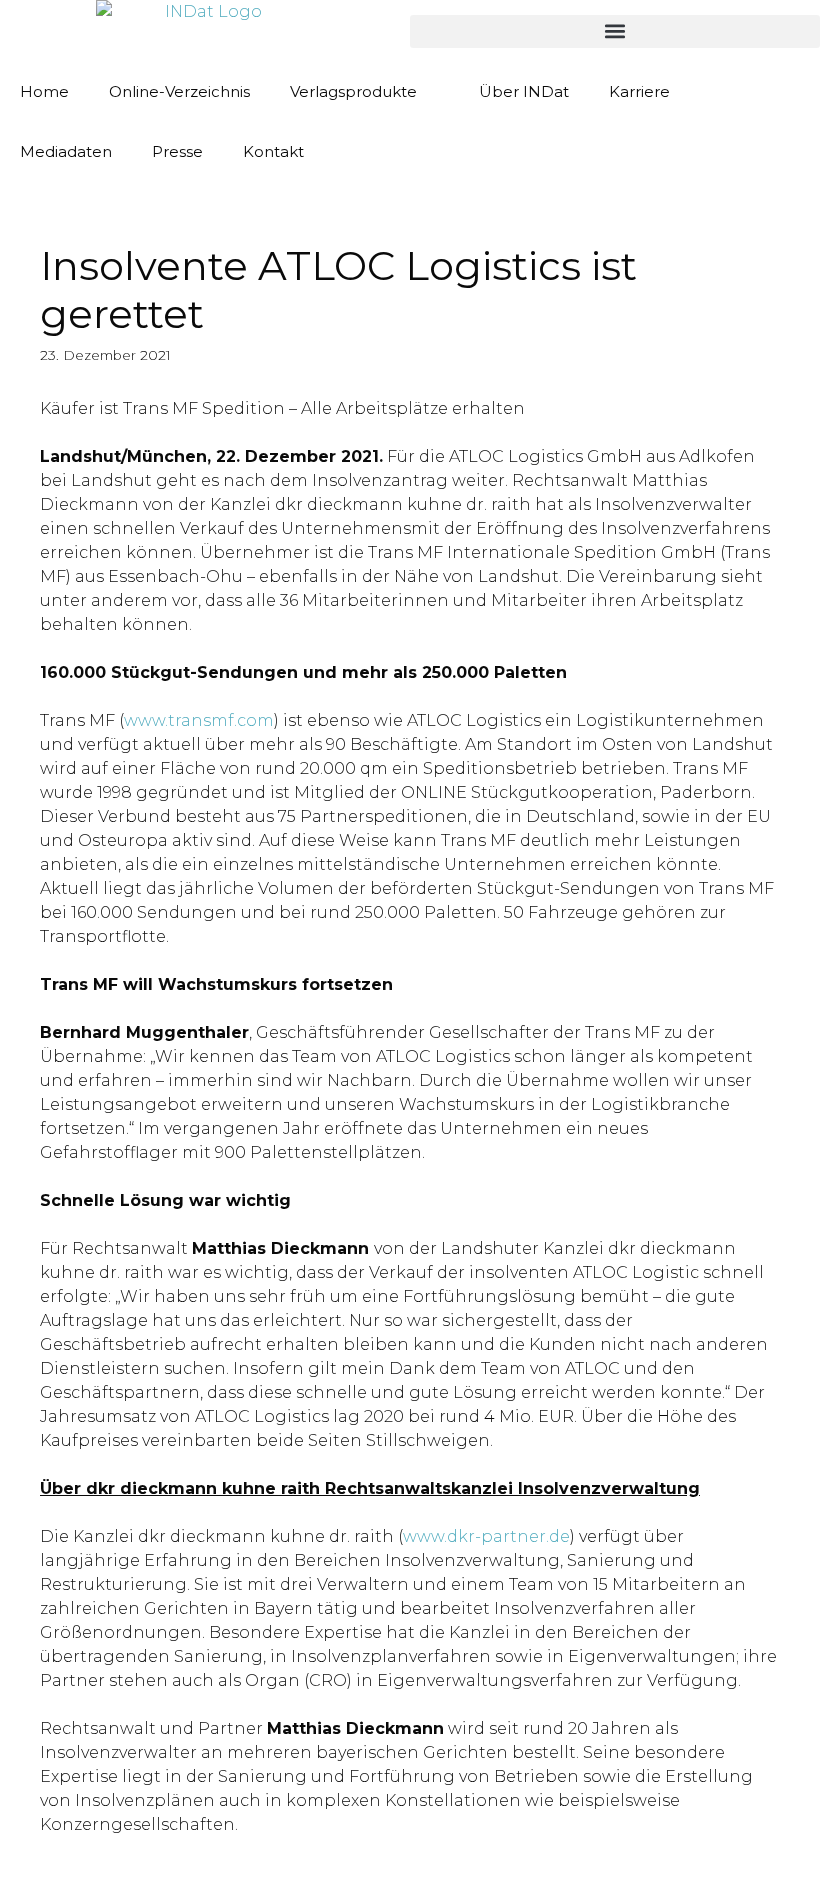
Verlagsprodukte (353, 91)
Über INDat (524, 91)
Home (44, 91)
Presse (177, 151)
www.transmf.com (199, 720)
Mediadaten (66, 151)
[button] (615, 31)
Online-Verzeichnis (179, 91)
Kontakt (273, 151)
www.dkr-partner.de (486, 1536)
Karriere (639, 91)
